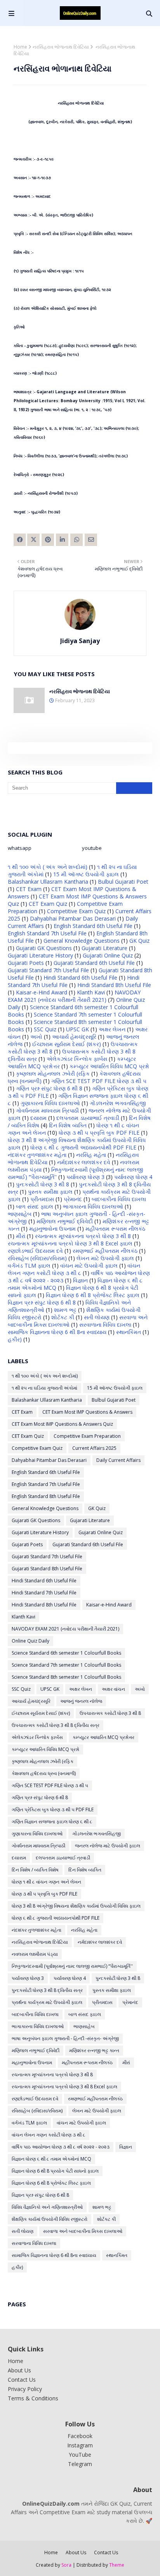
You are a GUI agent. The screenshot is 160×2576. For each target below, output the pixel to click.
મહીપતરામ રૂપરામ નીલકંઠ (115, 1229)
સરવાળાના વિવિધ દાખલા (105, 1325)
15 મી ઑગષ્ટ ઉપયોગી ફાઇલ (86, 874)
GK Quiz (139, 941)
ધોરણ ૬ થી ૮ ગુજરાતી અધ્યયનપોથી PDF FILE (83, 1147)
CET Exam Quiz (48, 904)
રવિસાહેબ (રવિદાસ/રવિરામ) (37, 1258)
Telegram (80, 2464)
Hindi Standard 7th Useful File (44, 1593)
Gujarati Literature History (40, 955)
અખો (36, 1037)
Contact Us (22, 2380)
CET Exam (29, 889)
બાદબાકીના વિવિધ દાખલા (119, 1199)
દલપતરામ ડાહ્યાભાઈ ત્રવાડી (88, 1118)
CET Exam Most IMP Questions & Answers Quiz (62, 1424)
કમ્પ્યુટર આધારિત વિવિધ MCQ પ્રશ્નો (109, 1066)
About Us (19, 2370)
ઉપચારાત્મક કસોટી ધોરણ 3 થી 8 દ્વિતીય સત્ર (56, 1725)
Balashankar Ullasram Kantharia (48, 882)
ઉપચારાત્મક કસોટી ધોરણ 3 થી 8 (110, 1713)
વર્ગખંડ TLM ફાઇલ (29, 1265)
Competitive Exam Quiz (76, 911)
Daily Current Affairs (118, 1460)
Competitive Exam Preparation (87, 1436)
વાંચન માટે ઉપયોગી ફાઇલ (89, 1265)
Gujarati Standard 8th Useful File (47, 1569)
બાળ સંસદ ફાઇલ (35, 1206)
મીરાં (21, 1236)
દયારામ (38, 1118)
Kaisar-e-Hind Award (42, 992)
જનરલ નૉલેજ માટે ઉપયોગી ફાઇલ (108, 1846)
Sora (66, 2565)
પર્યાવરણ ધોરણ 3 (85, 1177)
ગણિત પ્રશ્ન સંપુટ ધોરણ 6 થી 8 (49, 1088)
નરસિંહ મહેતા (91, 1155)
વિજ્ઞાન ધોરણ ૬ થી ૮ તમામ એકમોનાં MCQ (51, 2159)
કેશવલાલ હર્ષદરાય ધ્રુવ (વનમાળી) (44, 1773)
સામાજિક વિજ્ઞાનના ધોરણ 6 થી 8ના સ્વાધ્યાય (57, 1332)
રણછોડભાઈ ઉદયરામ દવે (35, 1251)
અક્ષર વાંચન (113, 1689)
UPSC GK (77, 1029)
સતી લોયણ (97, 1317)
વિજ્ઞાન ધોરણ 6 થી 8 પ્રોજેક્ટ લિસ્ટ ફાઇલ (93, 1295)
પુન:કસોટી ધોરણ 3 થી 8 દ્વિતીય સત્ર (47, 1990)
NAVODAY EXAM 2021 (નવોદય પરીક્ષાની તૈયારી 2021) (74, 996)
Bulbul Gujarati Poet (123, 882)
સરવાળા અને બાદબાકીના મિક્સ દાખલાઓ (83, 2231)
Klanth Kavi (91, 992)
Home (20, 47)
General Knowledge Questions (82, 941)
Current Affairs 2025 (94, 1448)
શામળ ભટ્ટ (65, 1310)
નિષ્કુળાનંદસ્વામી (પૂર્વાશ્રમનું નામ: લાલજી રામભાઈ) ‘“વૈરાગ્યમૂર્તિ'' (72, 1966)
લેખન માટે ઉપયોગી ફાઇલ (105, 1258)
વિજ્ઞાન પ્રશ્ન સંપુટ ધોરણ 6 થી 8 (42, 1302)
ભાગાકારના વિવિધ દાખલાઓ (93, 1206)
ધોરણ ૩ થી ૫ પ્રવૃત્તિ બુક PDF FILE (99, 1133)
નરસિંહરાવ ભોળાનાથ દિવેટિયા (61, 47)
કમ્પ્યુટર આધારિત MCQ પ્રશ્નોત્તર (103, 1737)
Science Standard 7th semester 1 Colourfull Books (66, 1665)
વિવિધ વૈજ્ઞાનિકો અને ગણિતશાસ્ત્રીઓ (47, 2207)
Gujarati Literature (104, 948)
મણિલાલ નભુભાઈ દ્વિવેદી (65, 1221)
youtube (92, 848)
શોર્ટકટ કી (63, 1317)
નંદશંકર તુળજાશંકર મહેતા (37, 1155)
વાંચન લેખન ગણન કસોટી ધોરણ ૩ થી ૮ (74, 1269)
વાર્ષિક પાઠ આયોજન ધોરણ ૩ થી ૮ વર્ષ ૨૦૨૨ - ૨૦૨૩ (61, 2147)
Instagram (80, 2445)
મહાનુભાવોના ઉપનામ (52, 1229)
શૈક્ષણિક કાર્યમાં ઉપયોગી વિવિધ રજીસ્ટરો (50, 2219)
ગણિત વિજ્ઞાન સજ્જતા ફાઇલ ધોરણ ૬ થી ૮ (52, 1822)
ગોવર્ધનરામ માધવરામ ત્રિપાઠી (47, 1110)
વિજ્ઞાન (80, 1280)
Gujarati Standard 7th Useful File (48, 970)
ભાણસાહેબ (20, 1214)
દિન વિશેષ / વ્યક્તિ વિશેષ (35, 1870)
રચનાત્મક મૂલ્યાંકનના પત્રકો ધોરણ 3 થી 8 (83, 1236)
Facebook (80, 2436)
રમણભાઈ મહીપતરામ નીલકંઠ (105, 1251)
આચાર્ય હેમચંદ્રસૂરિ (74, 1037)
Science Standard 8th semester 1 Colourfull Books (66, 1677)
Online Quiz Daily (30, 1641)
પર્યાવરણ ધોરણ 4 (133, 1177)
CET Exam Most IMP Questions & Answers (87, 1412)
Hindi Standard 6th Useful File (80, 978)
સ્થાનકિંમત (129, 1332)
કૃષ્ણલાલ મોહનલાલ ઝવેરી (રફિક (53, 1073)
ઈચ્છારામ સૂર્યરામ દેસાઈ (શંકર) (67, 1044)
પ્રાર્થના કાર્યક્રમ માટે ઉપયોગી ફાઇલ (47, 2002)
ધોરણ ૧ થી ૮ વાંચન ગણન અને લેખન (46, 1882)
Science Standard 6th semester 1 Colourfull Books (66, 1653)
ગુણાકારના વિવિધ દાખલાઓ (50, 1103)
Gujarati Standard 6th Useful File (94, 963)
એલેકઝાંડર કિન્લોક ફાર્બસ (77, 1059)
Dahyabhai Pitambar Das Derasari (73, 918)
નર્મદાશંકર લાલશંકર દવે (84, 1162)
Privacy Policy (25, 2389)
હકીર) (15, 1339)
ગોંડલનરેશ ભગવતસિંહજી (118, 1103)
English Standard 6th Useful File (93, 926)
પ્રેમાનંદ (73, 1199)
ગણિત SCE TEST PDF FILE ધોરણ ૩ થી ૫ (99, 1081)
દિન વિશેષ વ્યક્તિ (68, 1125)
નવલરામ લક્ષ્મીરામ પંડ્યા (35, 1954)
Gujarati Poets (26, 963)
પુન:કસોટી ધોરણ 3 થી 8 (43, 1184)
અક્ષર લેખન (112, 1029)
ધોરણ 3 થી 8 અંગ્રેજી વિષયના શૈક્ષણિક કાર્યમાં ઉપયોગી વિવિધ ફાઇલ (76, 1906)
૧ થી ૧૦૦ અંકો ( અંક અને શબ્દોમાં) (48, 867)
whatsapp (20, 848)
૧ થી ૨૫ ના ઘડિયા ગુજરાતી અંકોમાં (44, 1388)
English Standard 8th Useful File (46, 1496)
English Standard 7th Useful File (47, 933)
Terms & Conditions (33, 2398)
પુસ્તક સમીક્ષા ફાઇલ (50, 1192)
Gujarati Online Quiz (108, 955)
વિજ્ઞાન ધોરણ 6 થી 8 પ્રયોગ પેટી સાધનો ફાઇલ (55, 2171)
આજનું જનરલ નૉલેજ (81, 1701)
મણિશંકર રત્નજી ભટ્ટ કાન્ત (94, 2050)
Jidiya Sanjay (80, 641)
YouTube (80, 2455)
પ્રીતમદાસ (42, 1199)
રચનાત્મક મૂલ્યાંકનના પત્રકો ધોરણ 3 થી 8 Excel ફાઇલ (70, 1243)
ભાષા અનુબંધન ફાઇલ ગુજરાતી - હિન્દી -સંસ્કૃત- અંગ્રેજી (65, 2038)
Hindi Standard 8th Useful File (114, 985)
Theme (117, 2565)
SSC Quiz (45, 1029)
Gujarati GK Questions (44, 948)
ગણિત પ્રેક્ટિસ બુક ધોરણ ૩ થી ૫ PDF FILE (53, 1809)
